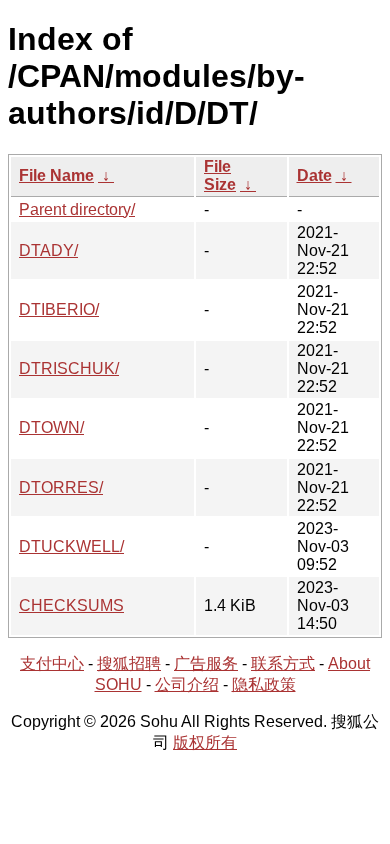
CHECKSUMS (71, 605)
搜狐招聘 (129, 663)
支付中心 (52, 663)
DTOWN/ (51, 427)
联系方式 (283, 663)
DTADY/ (48, 250)
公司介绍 (187, 684)
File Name (56, 175)
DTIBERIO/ (59, 309)
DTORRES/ (61, 487)
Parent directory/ (77, 209)
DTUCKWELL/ (71, 546)
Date (314, 175)
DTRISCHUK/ (69, 368)
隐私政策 (264, 684)
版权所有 (205, 742)
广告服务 (206, 663)
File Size (220, 175)
